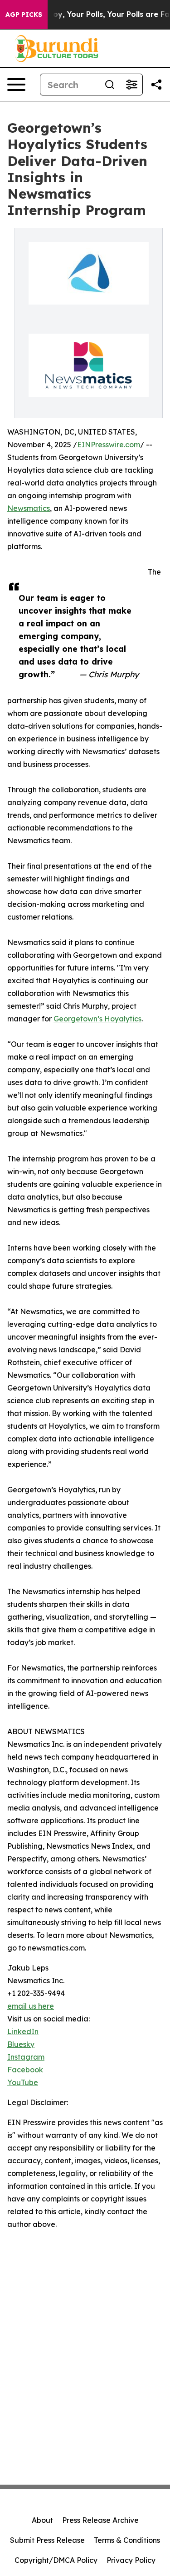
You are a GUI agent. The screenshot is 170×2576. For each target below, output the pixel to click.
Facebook (25, 2070)
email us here (31, 2006)
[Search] (110, 85)
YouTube (23, 2082)
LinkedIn (23, 2031)
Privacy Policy (131, 2560)
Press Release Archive (100, 2520)
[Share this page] (156, 85)
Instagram (26, 2057)
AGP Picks (24, 15)
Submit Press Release (47, 2540)
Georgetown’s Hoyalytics (97, 1019)
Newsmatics (29, 508)
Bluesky (21, 2044)
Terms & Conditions (127, 2540)
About (42, 2520)
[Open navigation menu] (16, 85)
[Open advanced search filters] (131, 85)
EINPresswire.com (109, 445)
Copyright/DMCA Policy (56, 2560)
